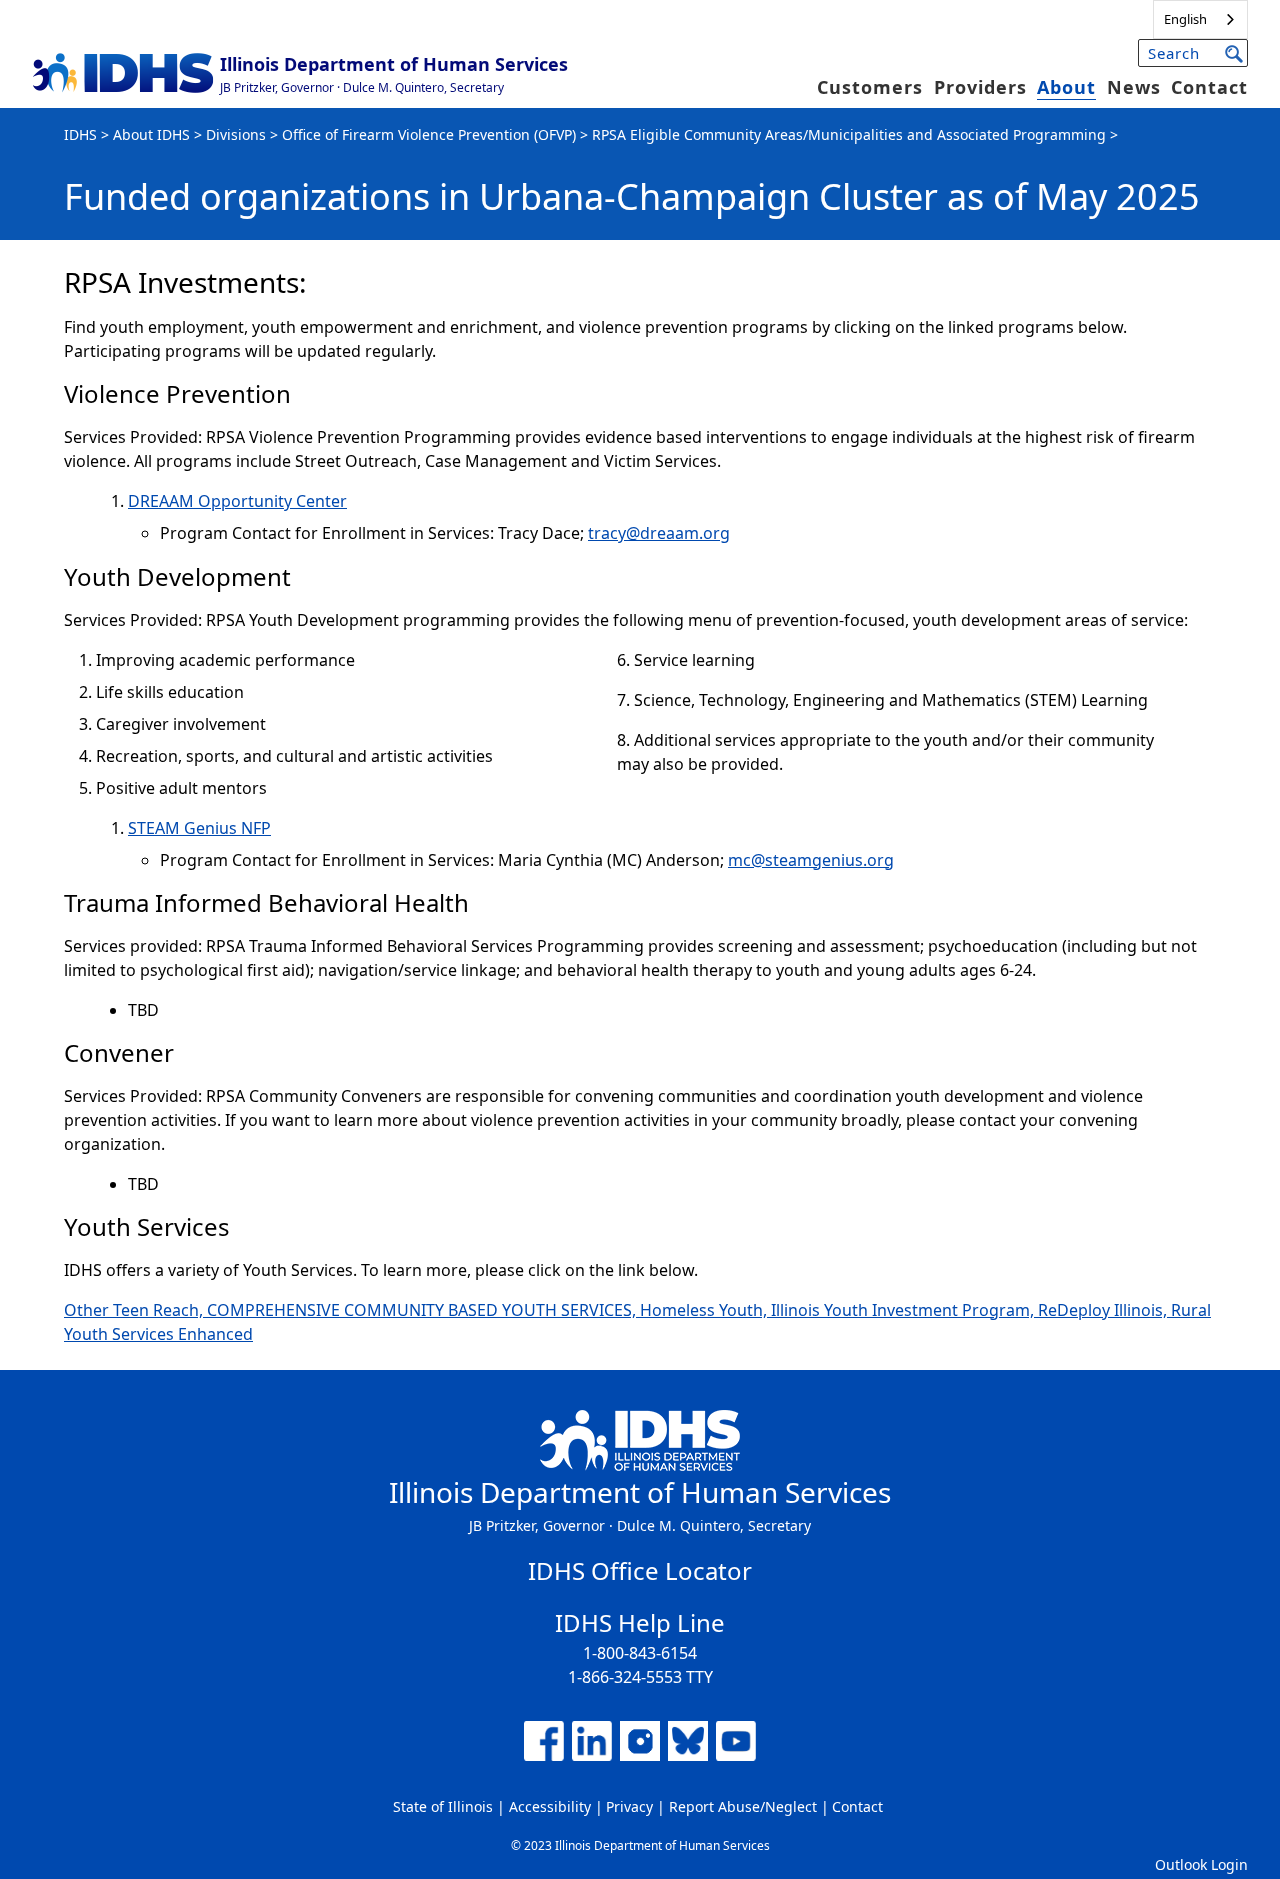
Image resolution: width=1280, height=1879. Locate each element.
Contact (1209, 87)
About (1066, 87)
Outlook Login (1201, 1864)
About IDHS (151, 134)
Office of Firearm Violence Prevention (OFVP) (429, 134)
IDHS (80, 134)
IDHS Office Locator (640, 1570)
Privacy (629, 1806)
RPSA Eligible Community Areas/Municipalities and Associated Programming (849, 134)
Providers (980, 87)
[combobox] (1200, 19)
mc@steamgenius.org (811, 860)
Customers (870, 87)
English (1185, 19)
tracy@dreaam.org (659, 533)
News (1134, 87)
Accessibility (550, 1806)
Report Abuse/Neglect (743, 1806)
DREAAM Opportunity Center (237, 501)
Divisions (236, 134)
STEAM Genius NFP (199, 828)
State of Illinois (443, 1806)
